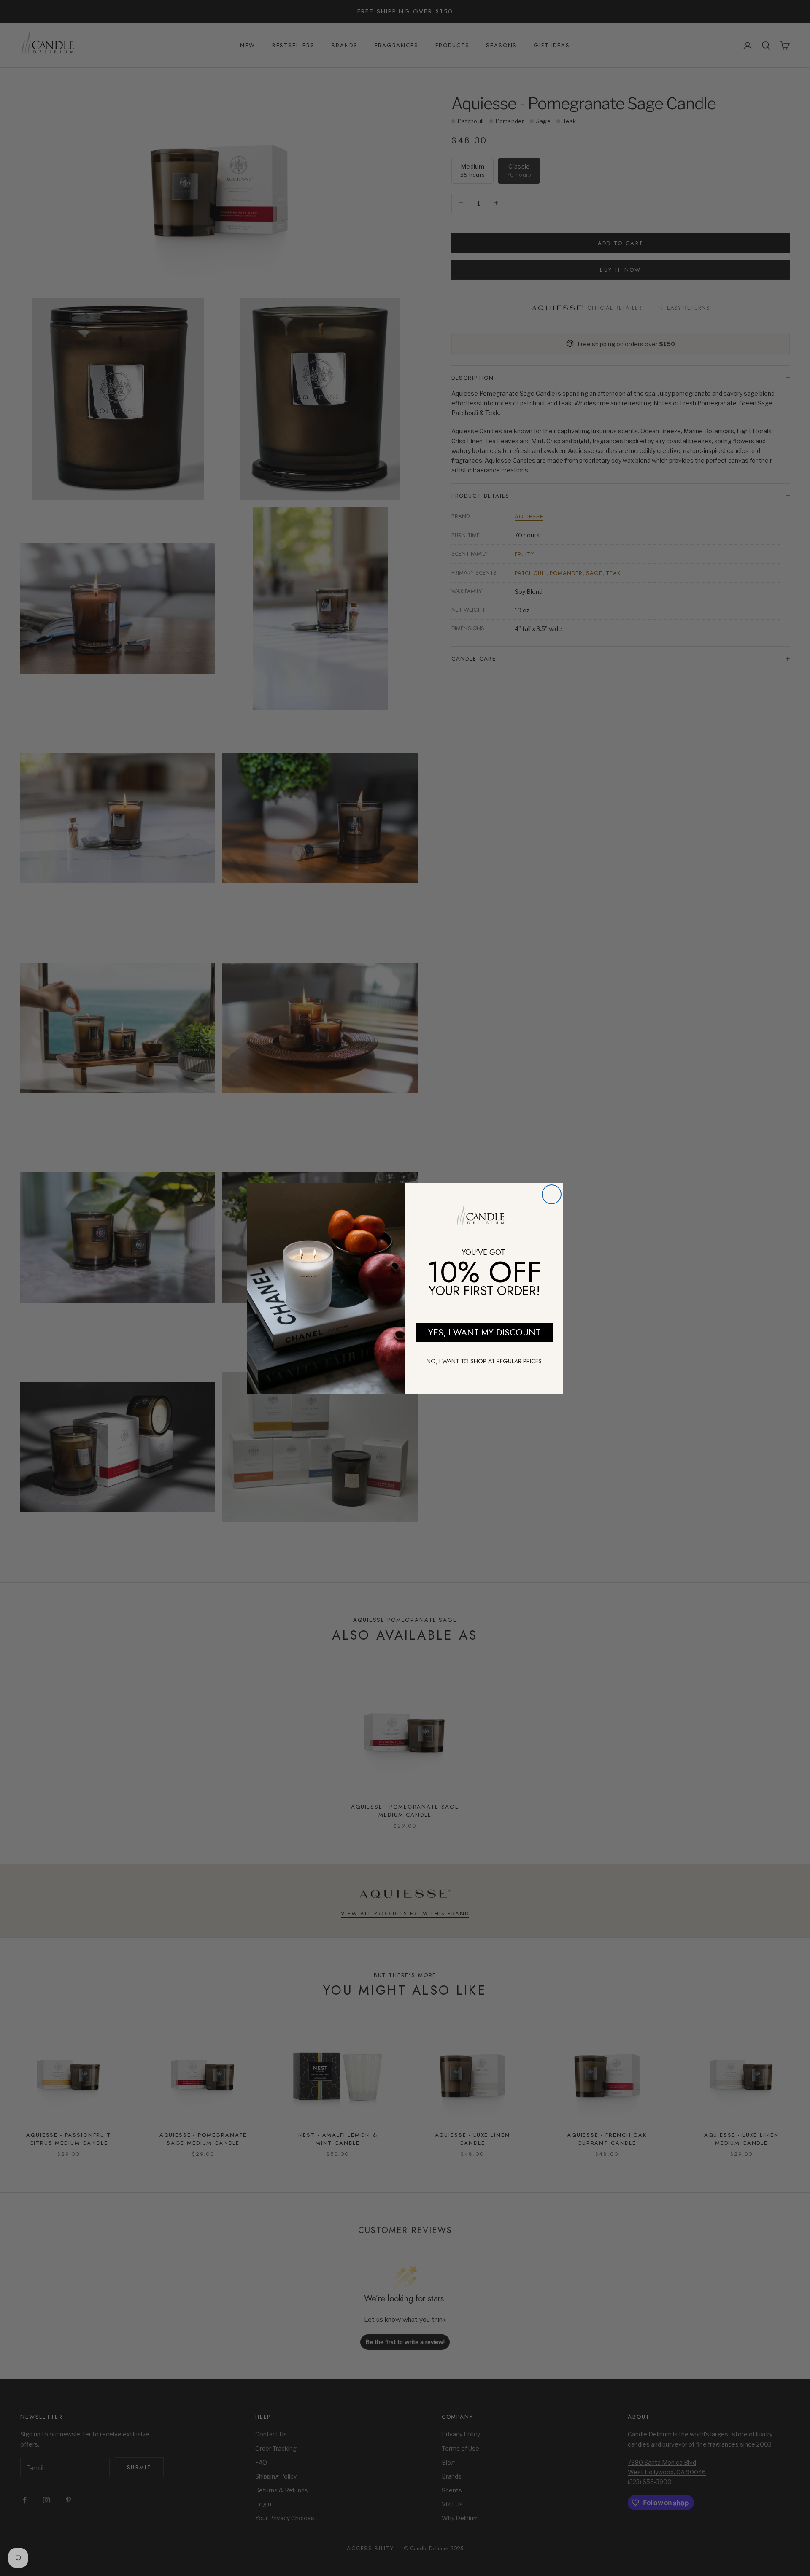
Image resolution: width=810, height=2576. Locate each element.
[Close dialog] (552, 1194)
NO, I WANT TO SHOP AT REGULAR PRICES (484, 1361)
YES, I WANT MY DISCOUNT (484, 1333)
